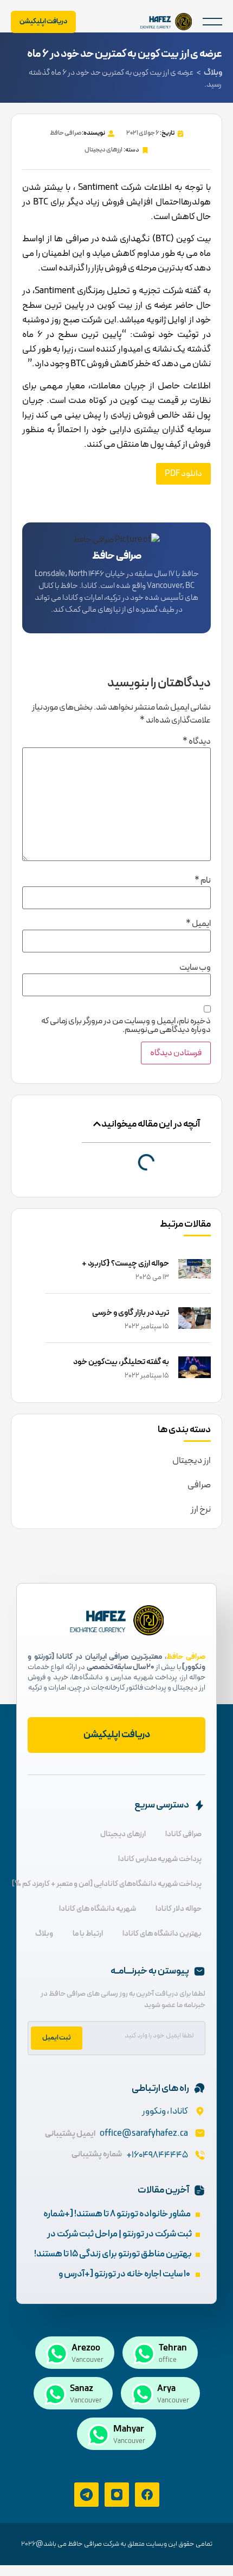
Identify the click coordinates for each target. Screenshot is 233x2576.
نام (203, 880)
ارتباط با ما (88, 1934)
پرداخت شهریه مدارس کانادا (160, 1859)
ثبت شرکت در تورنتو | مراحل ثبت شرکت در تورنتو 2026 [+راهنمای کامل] (119, 2241)
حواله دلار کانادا (179, 1909)
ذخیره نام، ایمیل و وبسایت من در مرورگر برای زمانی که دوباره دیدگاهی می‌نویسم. (126, 1025)
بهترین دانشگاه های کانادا (162, 1934)
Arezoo (86, 2348)
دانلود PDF (183, 474)
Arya (166, 2389)
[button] (212, 22)
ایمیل (198, 924)
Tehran (173, 2348)
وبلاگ (213, 73)
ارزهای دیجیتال (103, 150)
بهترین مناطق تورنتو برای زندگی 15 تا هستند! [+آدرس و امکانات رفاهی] (113, 2262)
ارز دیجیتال (192, 1461)
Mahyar (129, 2429)
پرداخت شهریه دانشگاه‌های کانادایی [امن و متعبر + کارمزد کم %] (107, 1884)
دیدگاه (197, 741)
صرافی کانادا (183, 1834)
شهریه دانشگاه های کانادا (98, 1909)
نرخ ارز (201, 1509)
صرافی (199, 1485)
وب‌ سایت (195, 968)
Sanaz (82, 2389)
